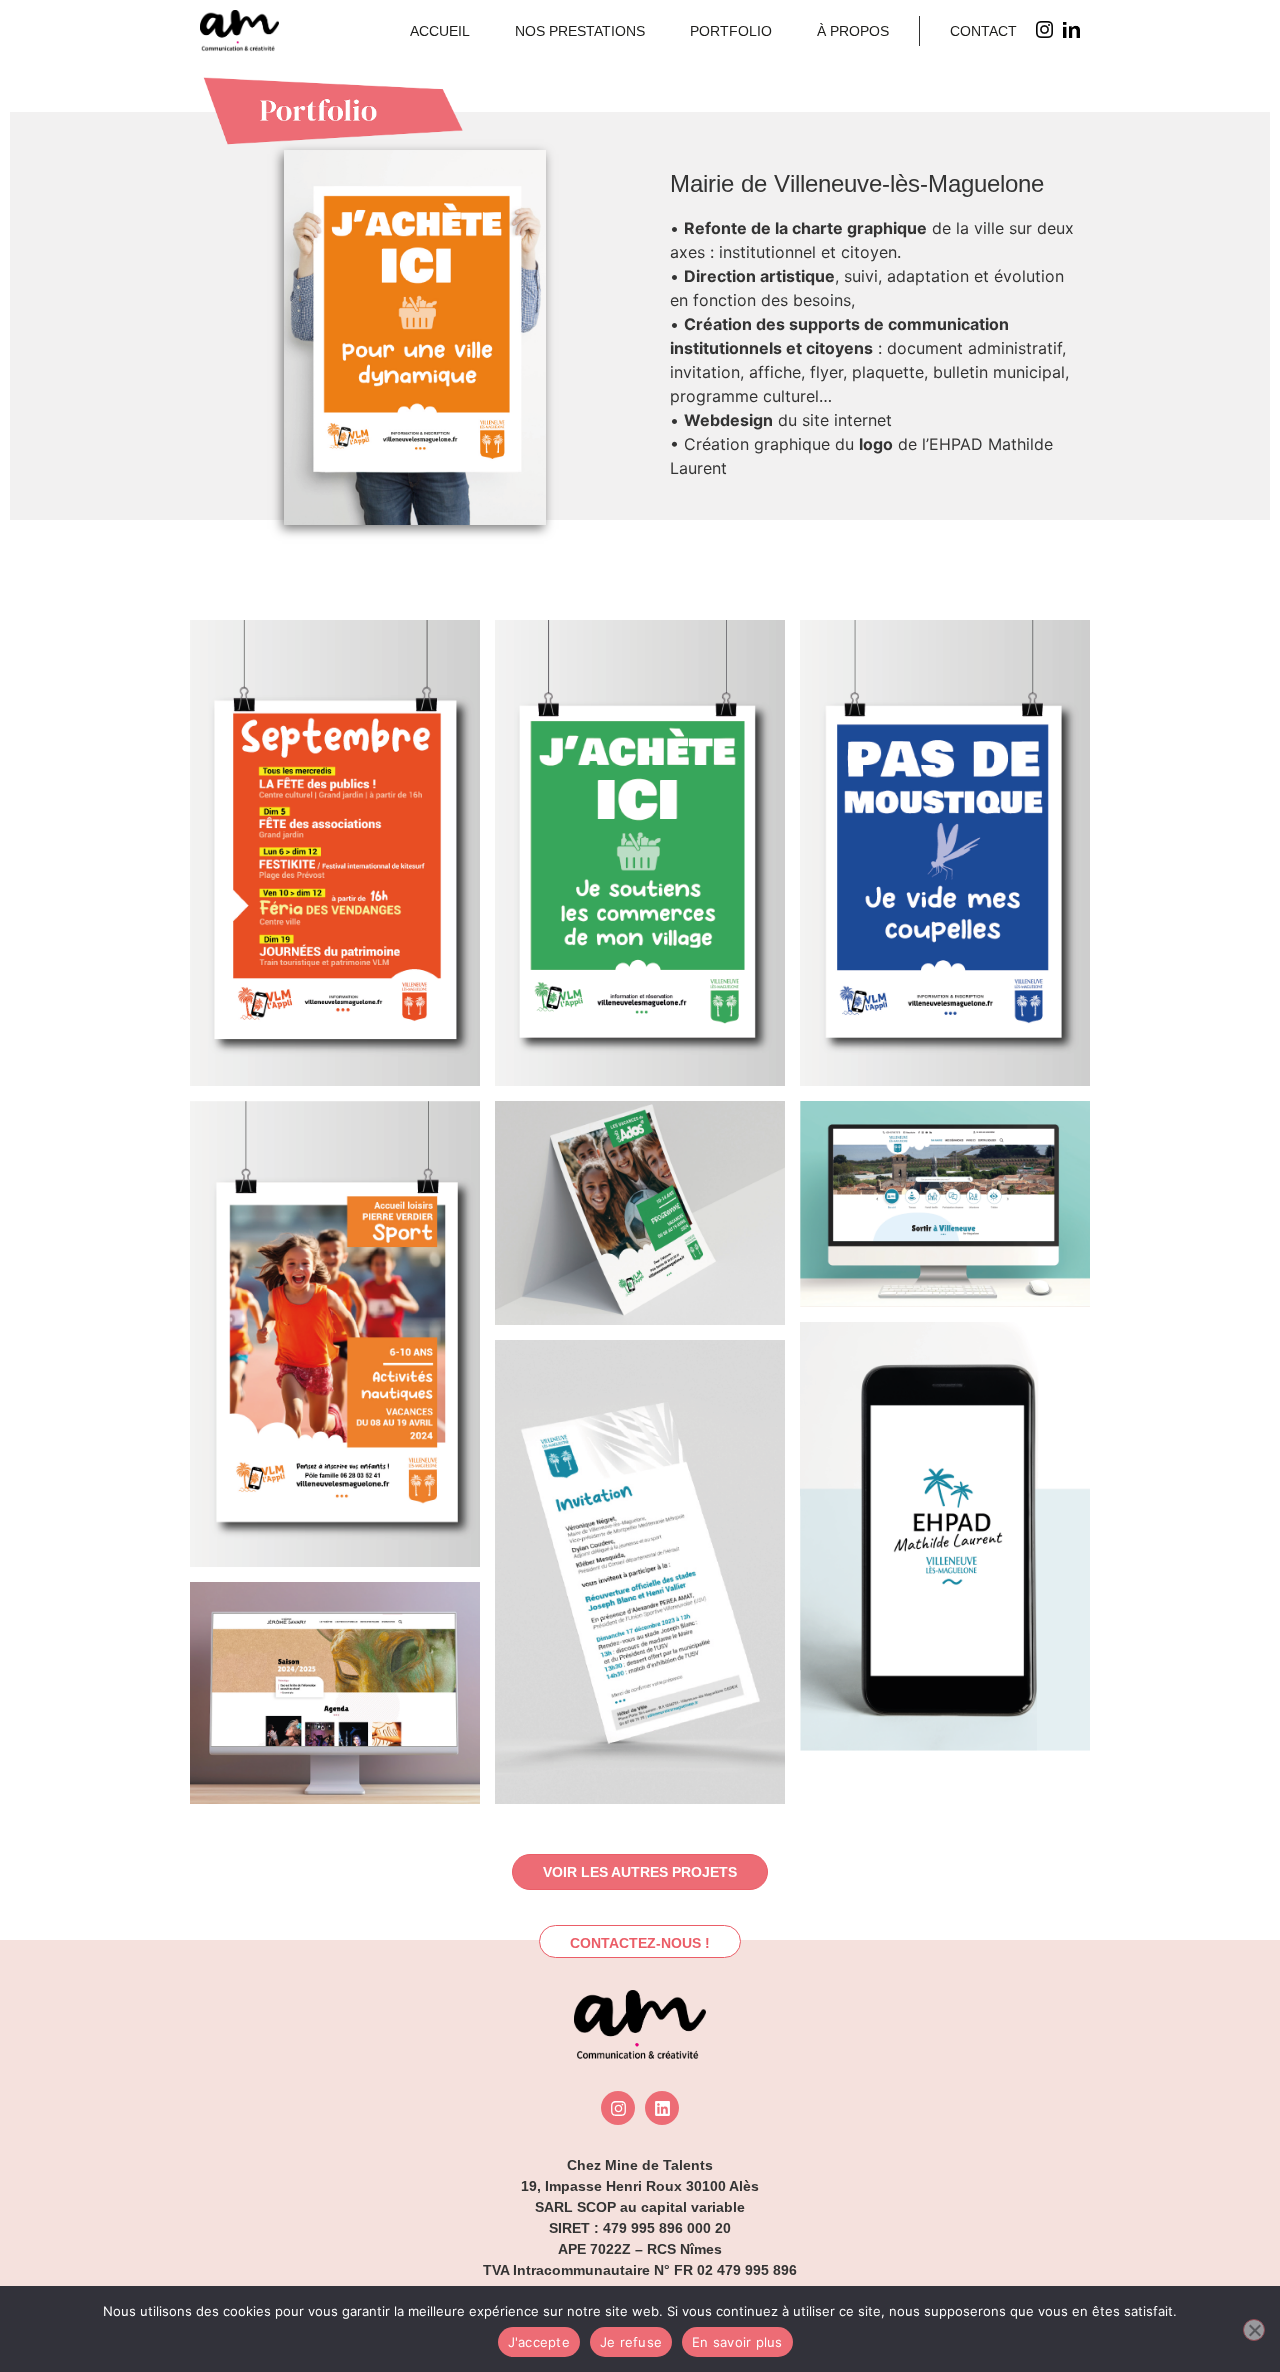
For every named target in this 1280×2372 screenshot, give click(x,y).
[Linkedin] (662, 2108)
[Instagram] (618, 2108)
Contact (983, 31)
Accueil (440, 31)
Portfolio (731, 31)
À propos (853, 31)
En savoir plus (737, 2342)
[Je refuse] (1254, 2330)
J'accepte (539, 2342)
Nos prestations (580, 31)
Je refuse (631, 2342)
